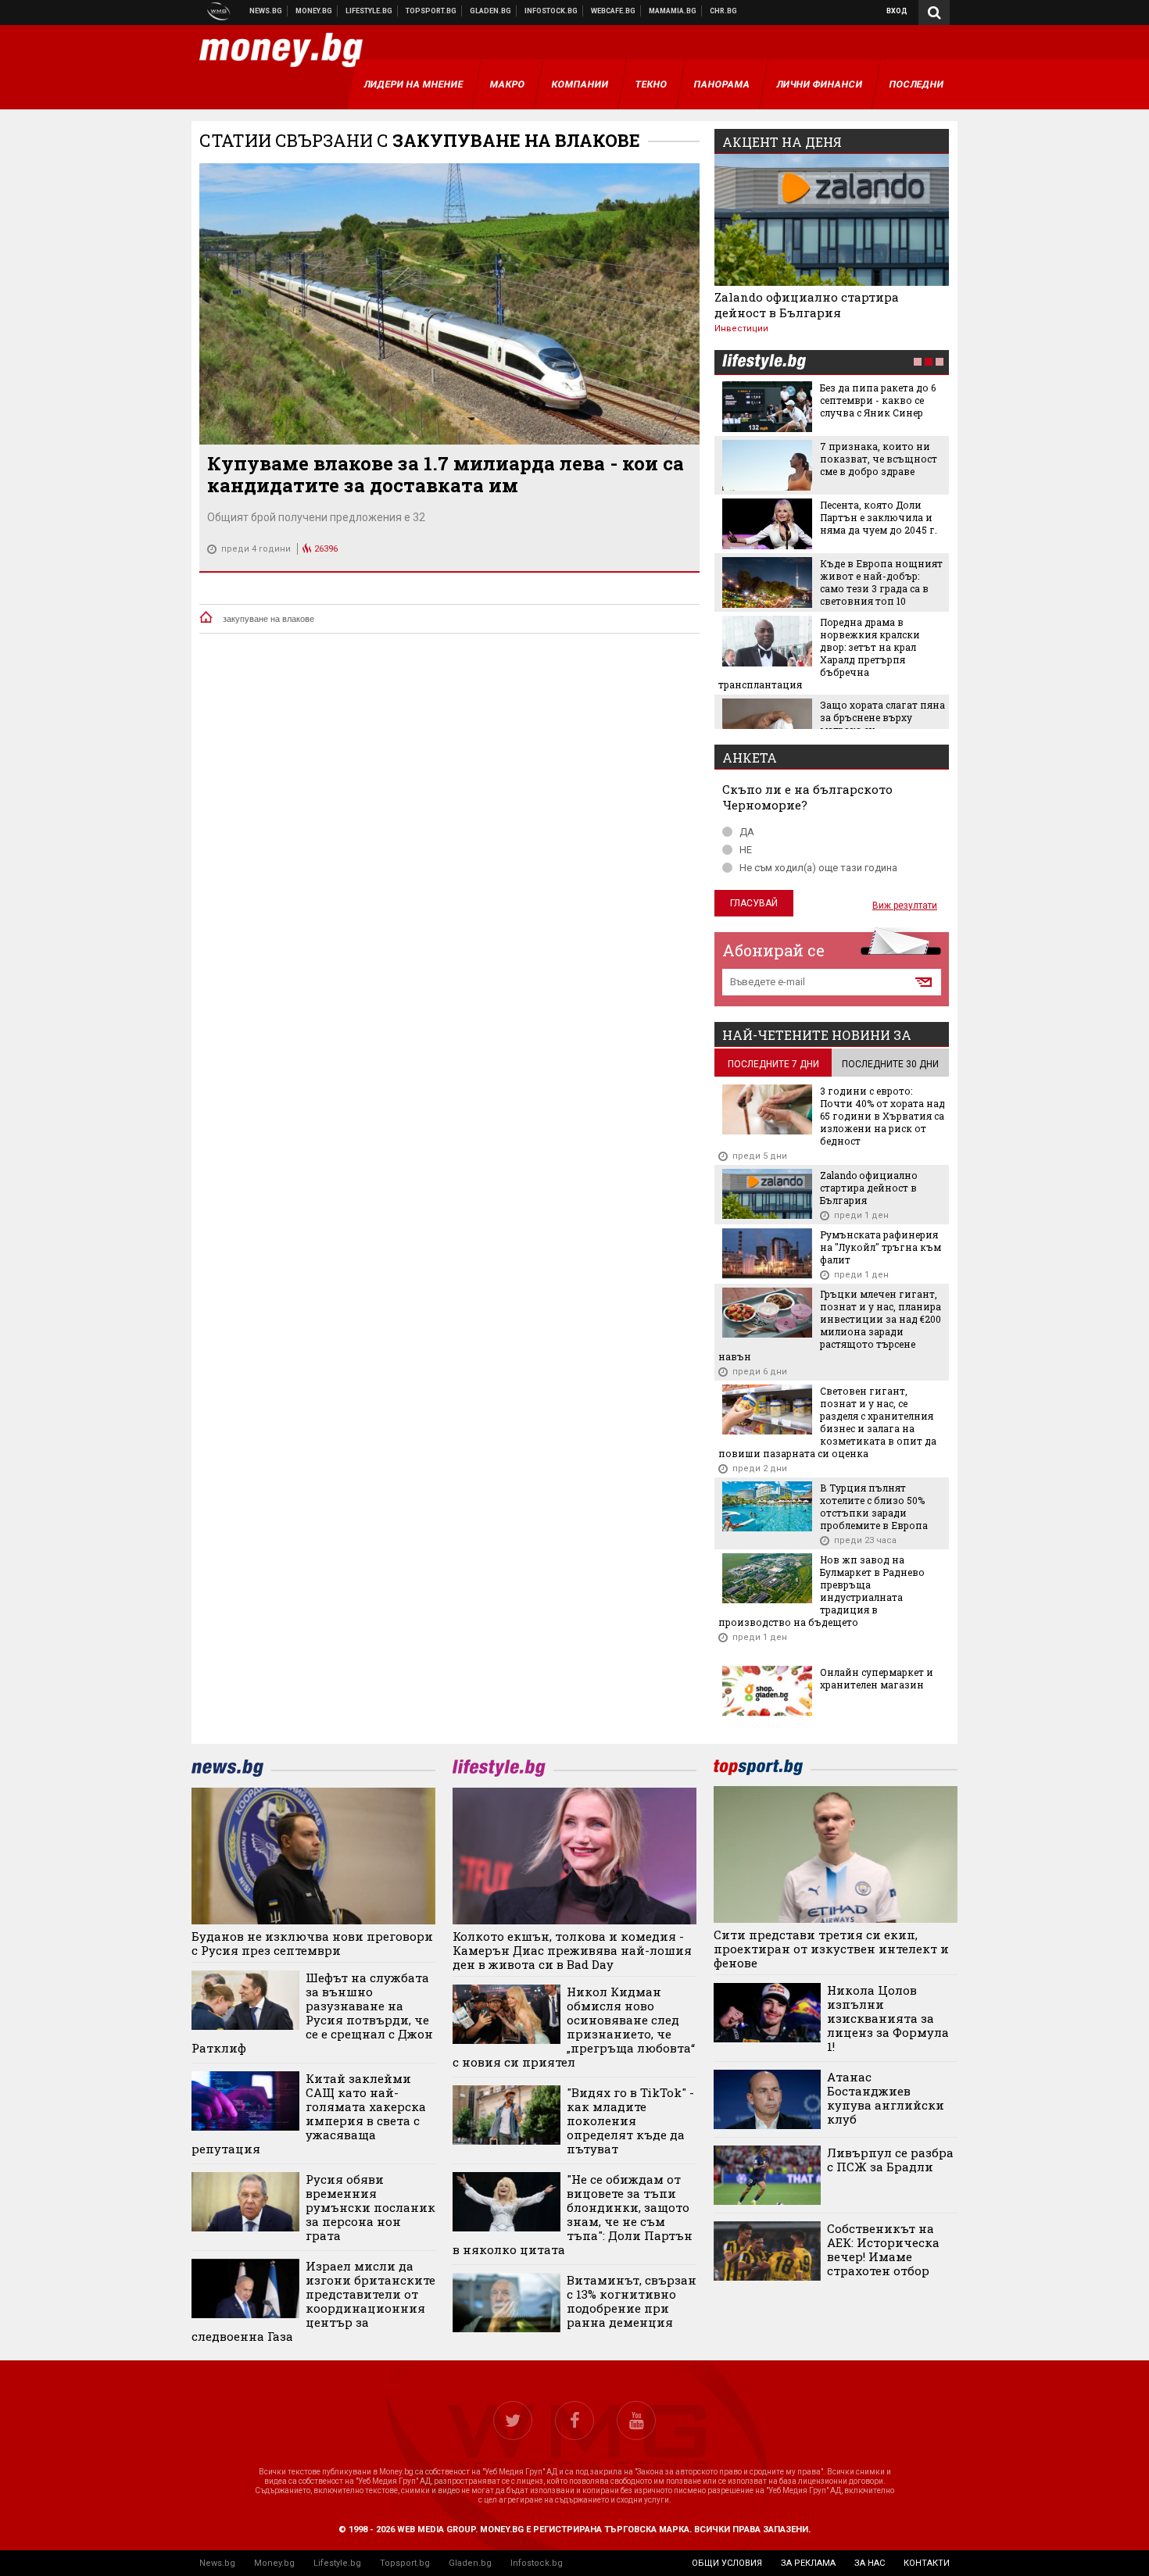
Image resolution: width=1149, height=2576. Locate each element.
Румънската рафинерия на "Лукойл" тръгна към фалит (881, 1247)
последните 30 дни (890, 1064)
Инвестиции (741, 329)
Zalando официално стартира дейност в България (807, 305)
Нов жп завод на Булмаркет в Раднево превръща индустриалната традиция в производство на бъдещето (821, 1591)
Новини (266, 11)
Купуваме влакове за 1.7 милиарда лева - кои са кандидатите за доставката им (446, 474)
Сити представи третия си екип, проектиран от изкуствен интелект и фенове (831, 1949)
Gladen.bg (470, 2563)
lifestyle (764, 363)
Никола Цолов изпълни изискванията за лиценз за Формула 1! (888, 2018)
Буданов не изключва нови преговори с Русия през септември (312, 1943)
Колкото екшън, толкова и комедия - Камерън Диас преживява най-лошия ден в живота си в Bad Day (572, 1950)
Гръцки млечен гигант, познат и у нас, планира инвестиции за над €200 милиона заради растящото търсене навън (830, 1325)
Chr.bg (723, 11)
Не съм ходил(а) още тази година (818, 868)
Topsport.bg (405, 2563)
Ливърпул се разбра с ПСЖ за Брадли (890, 2160)
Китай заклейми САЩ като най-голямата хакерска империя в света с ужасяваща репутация (309, 2113)
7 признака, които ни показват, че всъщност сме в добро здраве (879, 459)
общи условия (727, 2563)
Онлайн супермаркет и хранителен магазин (877, 1678)
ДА (747, 832)
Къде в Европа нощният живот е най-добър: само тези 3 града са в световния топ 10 (881, 582)
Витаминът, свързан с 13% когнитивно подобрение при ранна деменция (632, 2301)
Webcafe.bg (614, 11)
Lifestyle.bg (337, 2563)
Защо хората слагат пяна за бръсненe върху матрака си (882, 717)
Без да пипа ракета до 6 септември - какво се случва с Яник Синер (878, 400)
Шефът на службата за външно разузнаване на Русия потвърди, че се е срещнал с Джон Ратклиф (312, 2013)
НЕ (746, 850)
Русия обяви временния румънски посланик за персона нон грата (370, 2207)
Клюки (369, 11)
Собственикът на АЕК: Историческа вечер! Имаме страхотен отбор (883, 2249)
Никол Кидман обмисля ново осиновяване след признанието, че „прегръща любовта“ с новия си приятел (574, 2027)
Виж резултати (905, 906)
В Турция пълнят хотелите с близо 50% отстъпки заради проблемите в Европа (874, 1506)
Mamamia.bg (673, 11)
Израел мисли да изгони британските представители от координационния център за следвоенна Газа (313, 2301)
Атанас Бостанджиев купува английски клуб (886, 2098)
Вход (897, 11)
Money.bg (274, 2563)
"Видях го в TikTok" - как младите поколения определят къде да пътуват (630, 2120)
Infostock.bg (537, 2563)
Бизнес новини (314, 11)
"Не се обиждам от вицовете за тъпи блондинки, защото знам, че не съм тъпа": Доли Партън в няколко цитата (573, 2214)
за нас (870, 2563)
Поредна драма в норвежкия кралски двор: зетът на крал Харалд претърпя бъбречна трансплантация (819, 653)
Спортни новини (431, 11)
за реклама (808, 2563)
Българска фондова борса (551, 11)
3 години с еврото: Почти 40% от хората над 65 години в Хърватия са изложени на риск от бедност (882, 1116)
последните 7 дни (773, 1064)
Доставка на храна (491, 11)
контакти (927, 2563)
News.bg (217, 2563)
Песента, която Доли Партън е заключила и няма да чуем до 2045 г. (879, 517)
